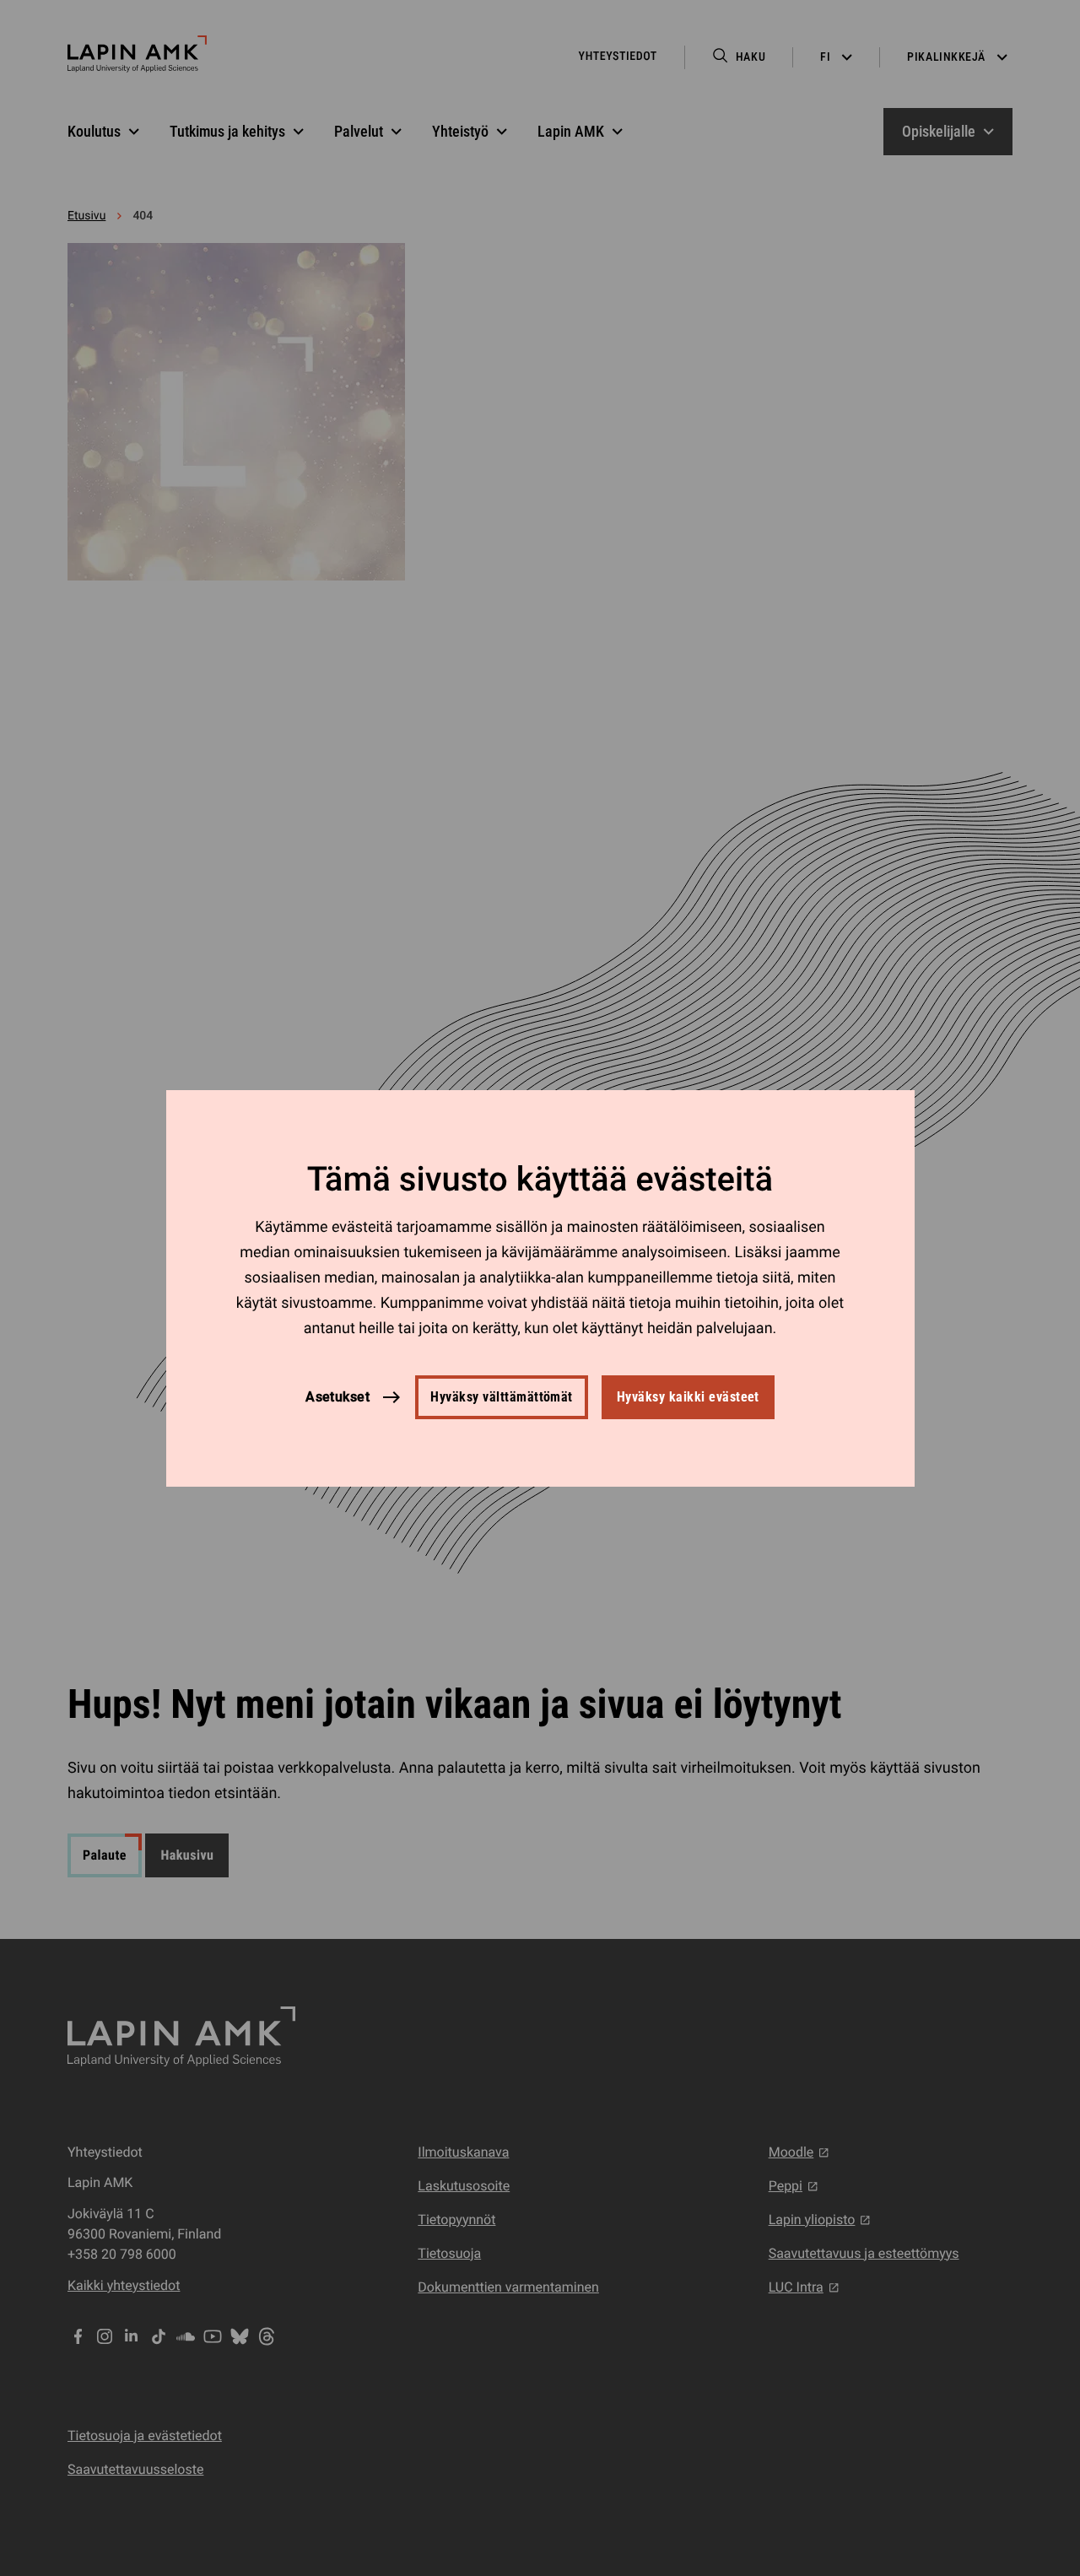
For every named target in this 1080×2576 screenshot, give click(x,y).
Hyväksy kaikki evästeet (688, 1397)
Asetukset (337, 1396)
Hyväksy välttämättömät (502, 1397)
